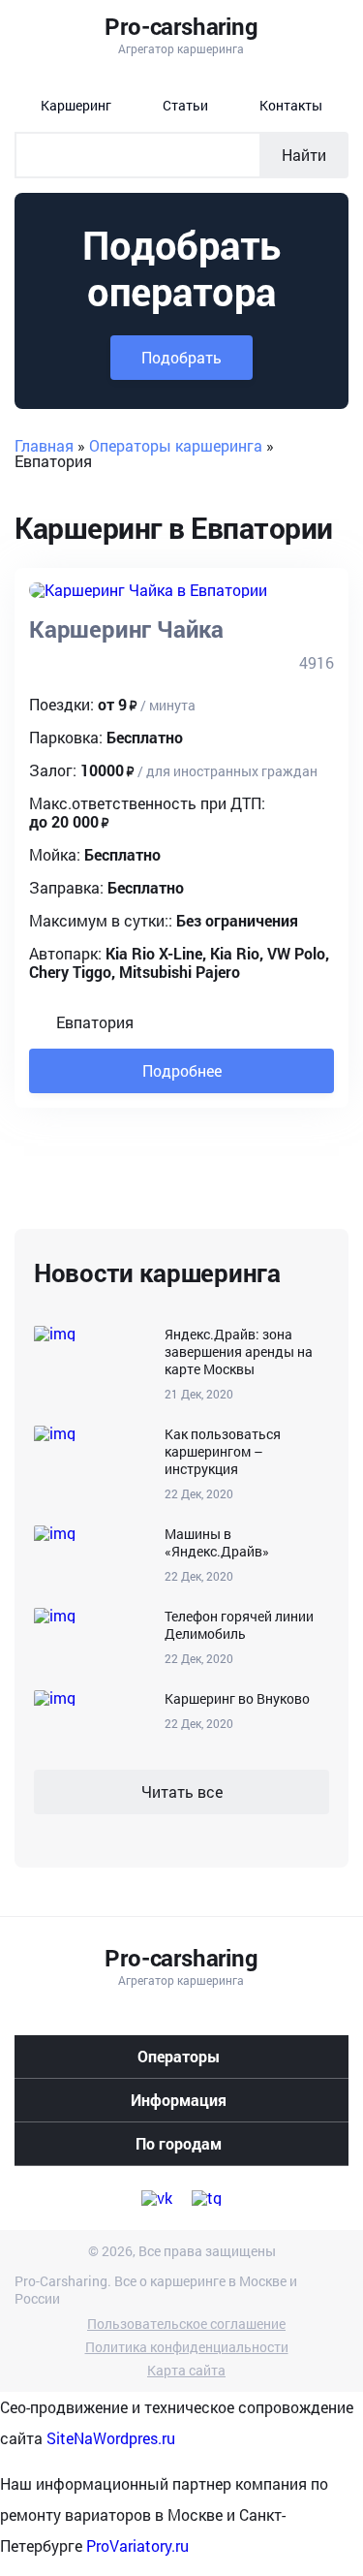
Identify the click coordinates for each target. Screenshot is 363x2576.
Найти (304, 155)
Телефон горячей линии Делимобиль (239, 1625)
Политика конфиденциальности (187, 2347)
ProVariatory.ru (137, 2545)
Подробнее (182, 1070)
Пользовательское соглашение (186, 2324)
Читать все (182, 1791)
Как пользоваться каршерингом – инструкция (223, 1452)
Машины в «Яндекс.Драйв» (217, 1543)
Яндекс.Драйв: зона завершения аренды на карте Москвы (239, 1352)
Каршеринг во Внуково (237, 1699)
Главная (44, 445)
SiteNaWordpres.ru (111, 2438)
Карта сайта (186, 2371)
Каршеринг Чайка (126, 629)
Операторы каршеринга (176, 445)
